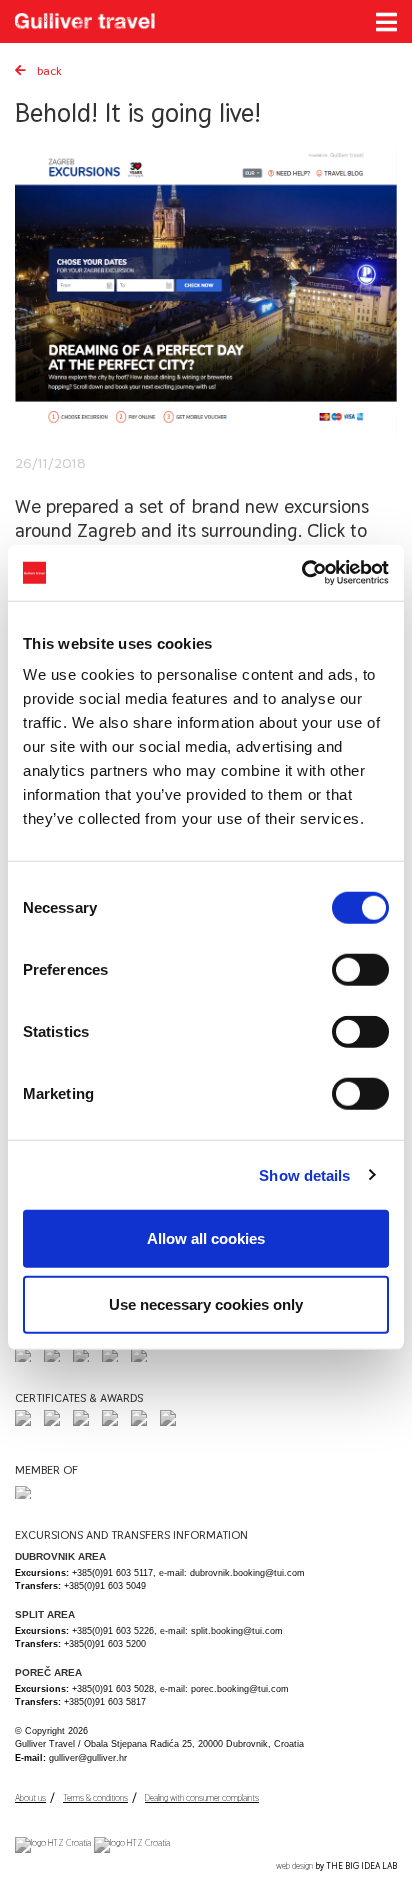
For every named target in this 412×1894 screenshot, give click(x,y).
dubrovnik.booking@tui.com (247, 1573)
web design (294, 1866)
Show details (304, 1174)
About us (30, 1798)
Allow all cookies (206, 1238)
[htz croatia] (53, 1844)
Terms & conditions (95, 1798)
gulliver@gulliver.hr (88, 1758)
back (48, 71)
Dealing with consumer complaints (202, 1798)
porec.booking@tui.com (240, 1689)
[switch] (360, 970)
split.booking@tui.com (237, 1631)
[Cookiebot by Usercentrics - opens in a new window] (301, 573)
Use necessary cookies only (206, 1303)
